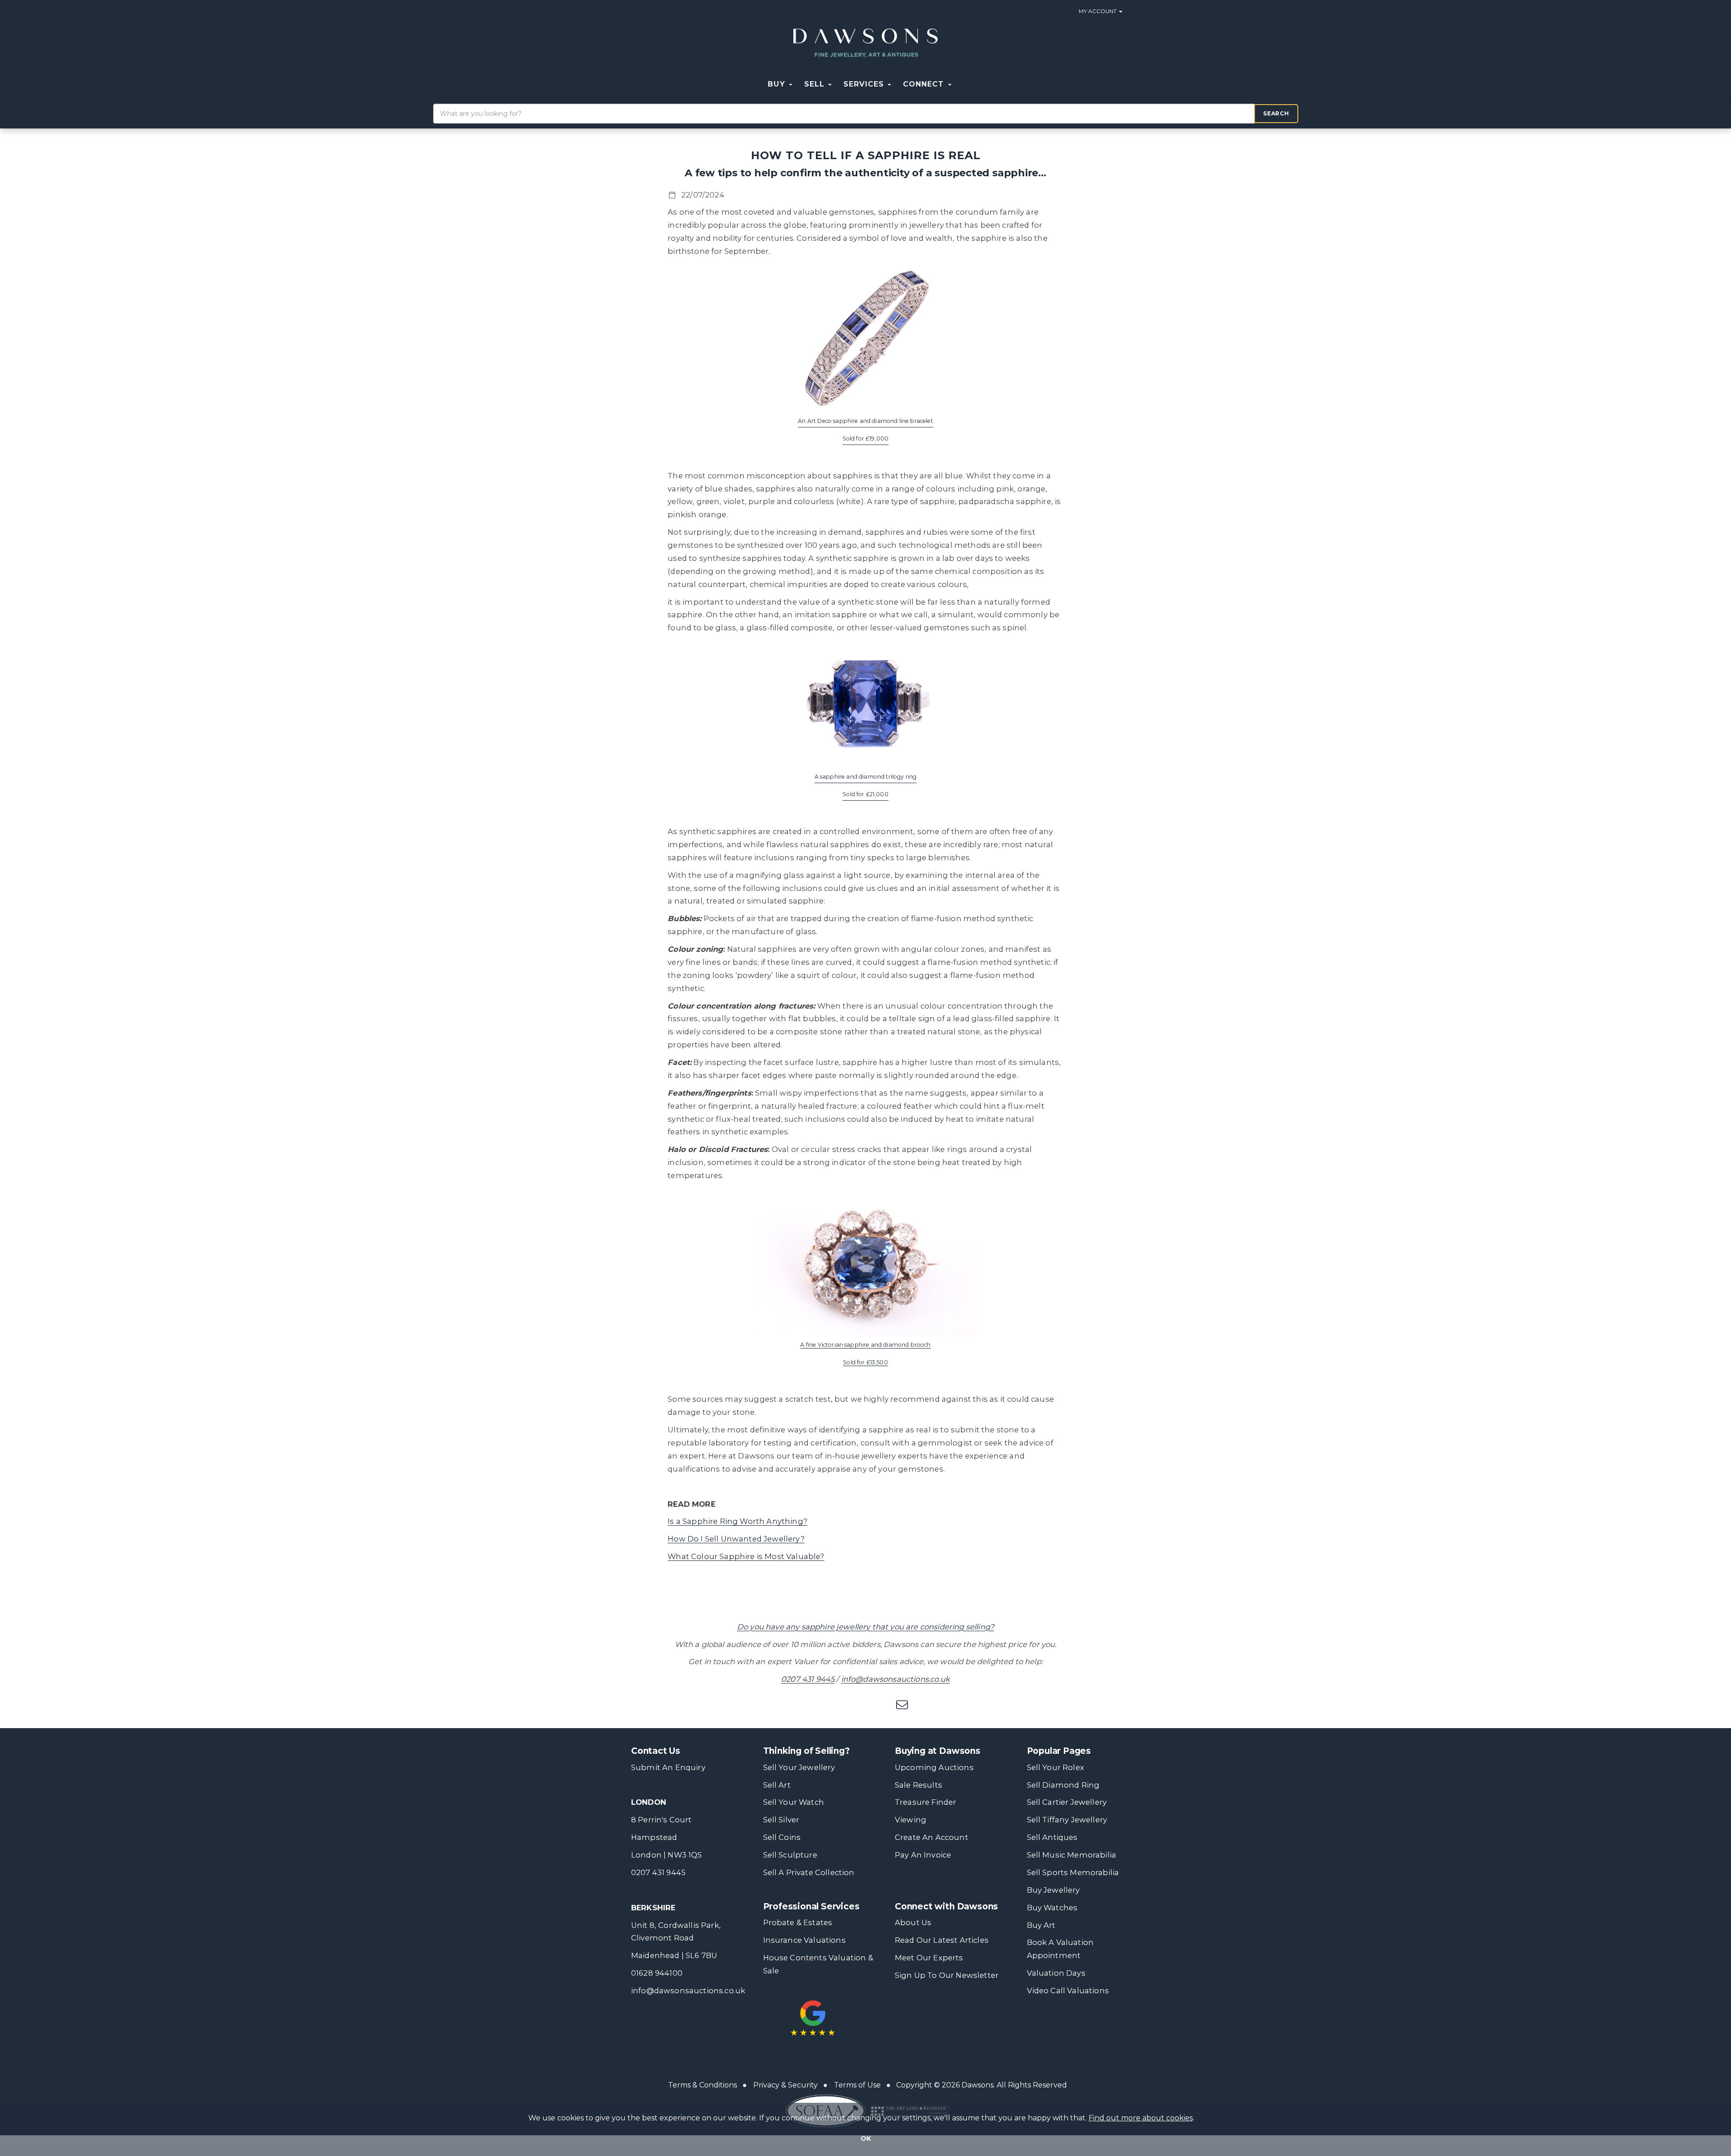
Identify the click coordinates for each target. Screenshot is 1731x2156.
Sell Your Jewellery (799, 1767)
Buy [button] (778, 84)
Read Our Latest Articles (942, 1940)
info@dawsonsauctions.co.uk (895, 1679)
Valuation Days (1056, 1973)
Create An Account (932, 1837)
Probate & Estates (798, 1922)
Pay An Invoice (923, 1855)
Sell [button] (816, 84)
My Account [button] (1098, 11)
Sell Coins (782, 1837)
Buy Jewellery (1053, 1890)
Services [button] (865, 84)
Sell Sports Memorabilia (1073, 1872)
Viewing (911, 1820)
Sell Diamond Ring (1063, 1785)
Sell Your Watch (794, 1802)
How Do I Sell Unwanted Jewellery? (736, 1539)
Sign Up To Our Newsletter (947, 1975)
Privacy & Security (785, 2085)
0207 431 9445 (808, 1679)
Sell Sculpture (790, 1855)
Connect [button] (925, 84)
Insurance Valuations (804, 1940)
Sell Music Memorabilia (1072, 1855)
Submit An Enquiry (668, 1767)
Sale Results (918, 1785)
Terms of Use (857, 2085)
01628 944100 (657, 1973)
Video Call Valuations (1068, 1991)
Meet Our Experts (929, 1958)
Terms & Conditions (703, 2085)
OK (866, 2138)
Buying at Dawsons (938, 1751)
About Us (913, 1922)
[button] (963, 84)
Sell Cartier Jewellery (1067, 1802)
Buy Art (1041, 1925)
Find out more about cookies (1141, 2118)
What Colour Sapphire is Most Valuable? (746, 1556)
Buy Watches (1052, 1908)
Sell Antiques (1052, 1837)
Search (1276, 113)
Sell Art (777, 1785)
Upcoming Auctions (934, 1767)
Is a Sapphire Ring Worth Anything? (737, 1521)
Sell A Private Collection (809, 1872)
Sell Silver (781, 1820)
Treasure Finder (925, 1802)
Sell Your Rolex (1056, 1767)
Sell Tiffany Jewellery (1067, 1820)
